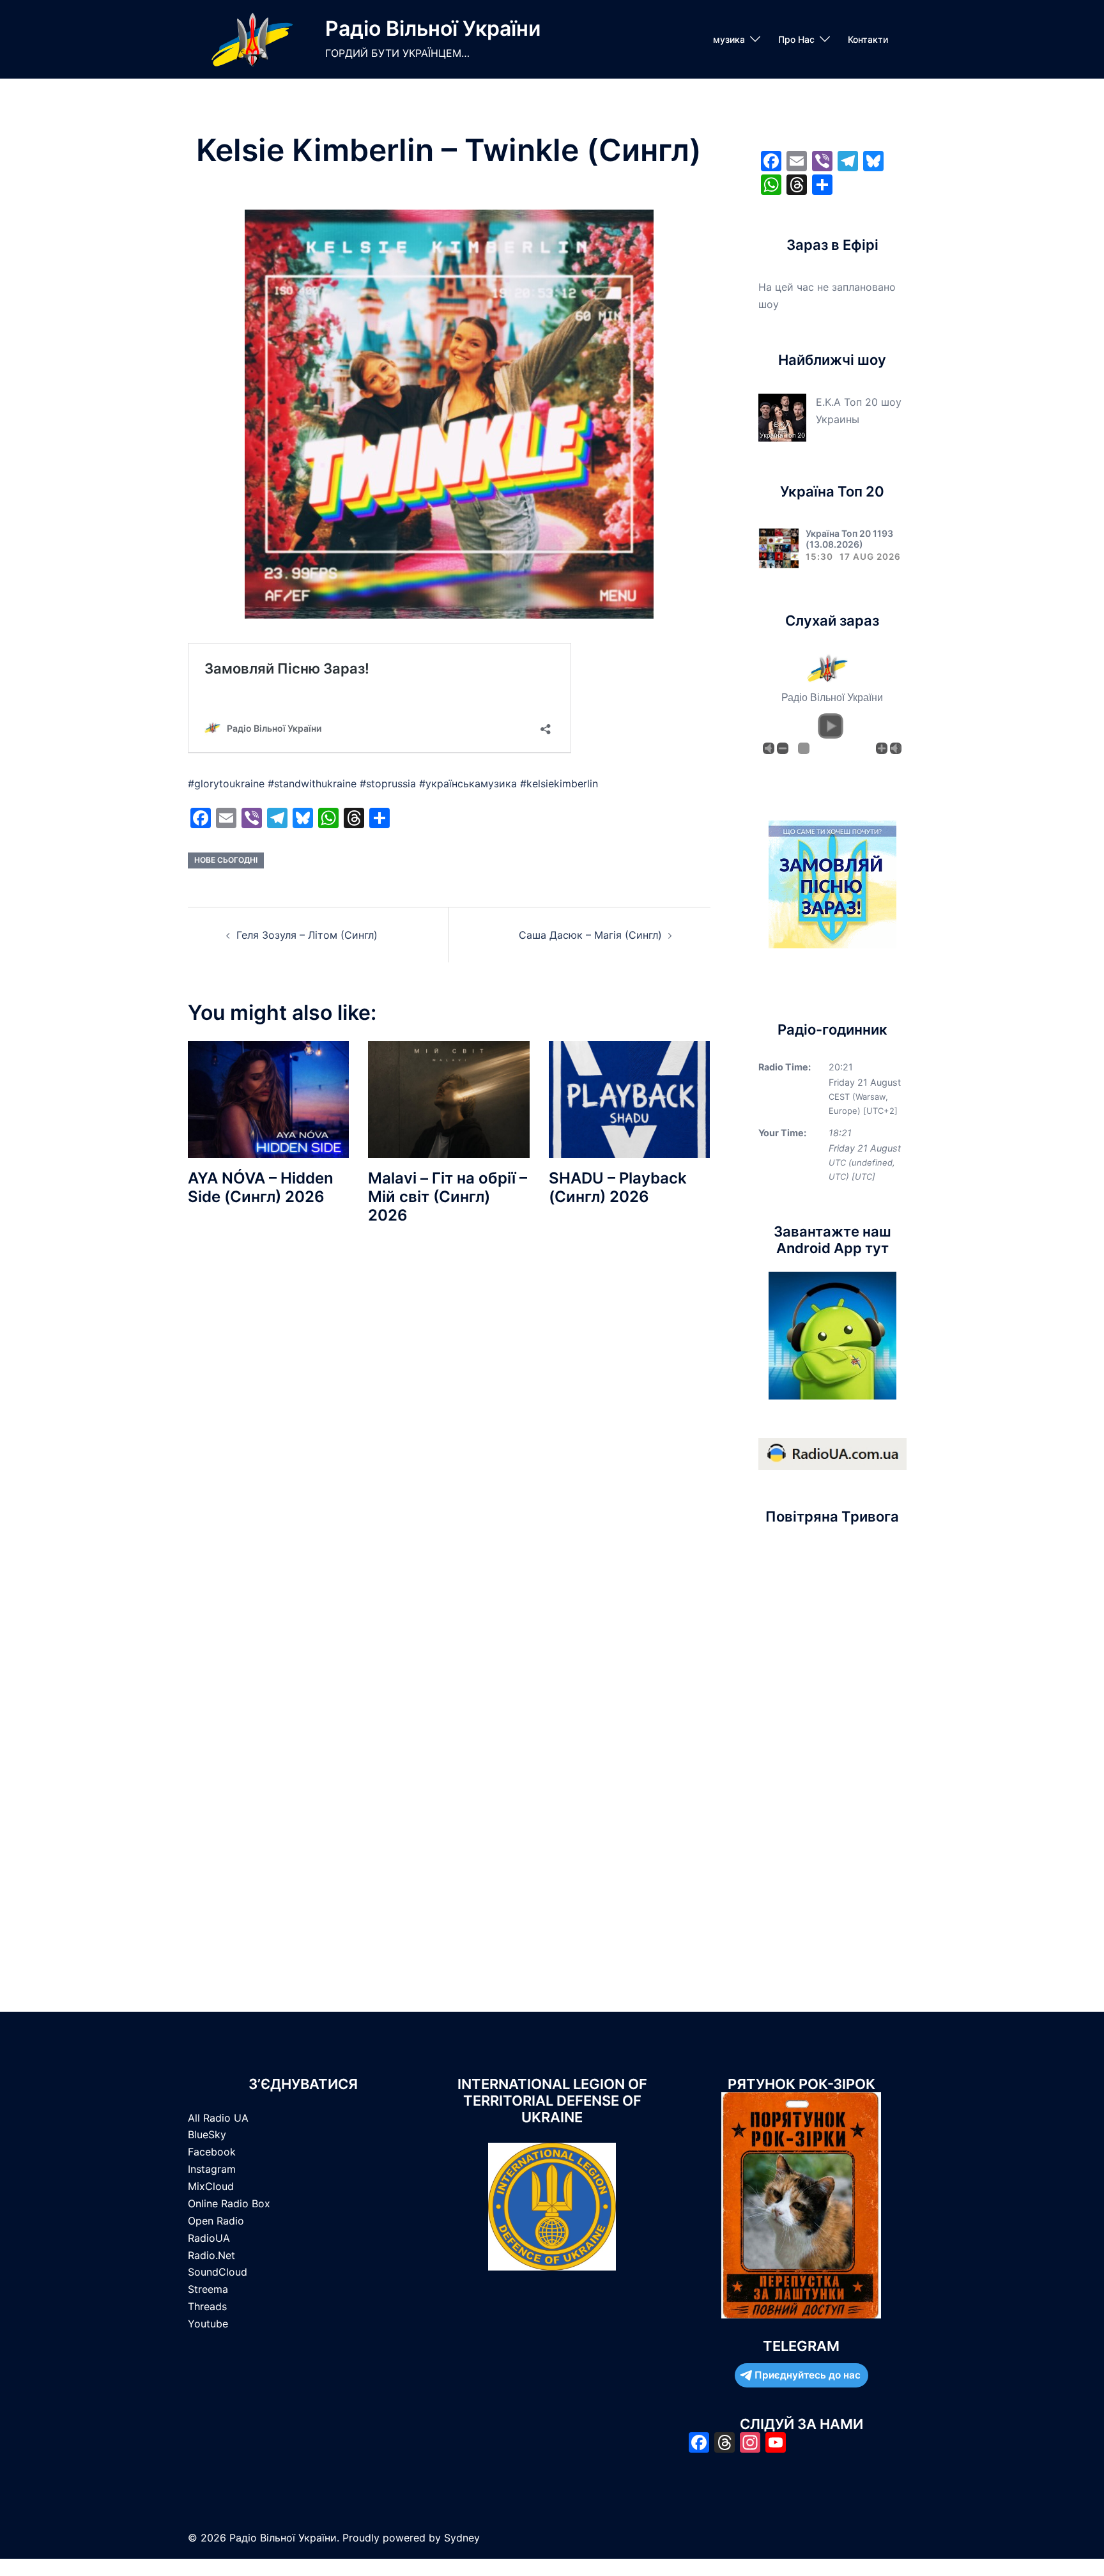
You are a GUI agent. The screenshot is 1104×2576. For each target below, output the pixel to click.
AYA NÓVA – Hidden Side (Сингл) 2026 (261, 1187)
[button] (831, 726)
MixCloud (211, 2186)
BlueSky (207, 2134)
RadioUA (209, 2238)
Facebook (212, 2152)
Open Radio (216, 2221)
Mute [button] (769, 748)
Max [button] (896, 748)
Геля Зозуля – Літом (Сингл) (307, 935)
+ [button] (882, 748)
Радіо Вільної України (433, 28)
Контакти (868, 39)
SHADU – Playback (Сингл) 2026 (618, 1187)
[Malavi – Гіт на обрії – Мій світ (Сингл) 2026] (448, 1099)
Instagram (212, 2169)
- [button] (783, 748)
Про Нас (796, 39)
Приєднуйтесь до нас (808, 2375)
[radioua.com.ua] (832, 1453)
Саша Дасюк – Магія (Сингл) (590, 935)
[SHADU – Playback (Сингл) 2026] (629, 1099)
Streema (208, 2289)
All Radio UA (218, 2118)
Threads (207, 2306)
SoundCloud (218, 2272)
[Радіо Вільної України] (252, 39)
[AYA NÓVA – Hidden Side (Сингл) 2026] (268, 1099)
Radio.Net (211, 2255)
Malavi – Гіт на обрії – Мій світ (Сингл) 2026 (448, 1197)
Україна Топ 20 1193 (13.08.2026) (849, 539)
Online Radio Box (229, 2203)
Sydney (462, 2538)
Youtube (208, 2324)
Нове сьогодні (226, 860)
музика (729, 39)
